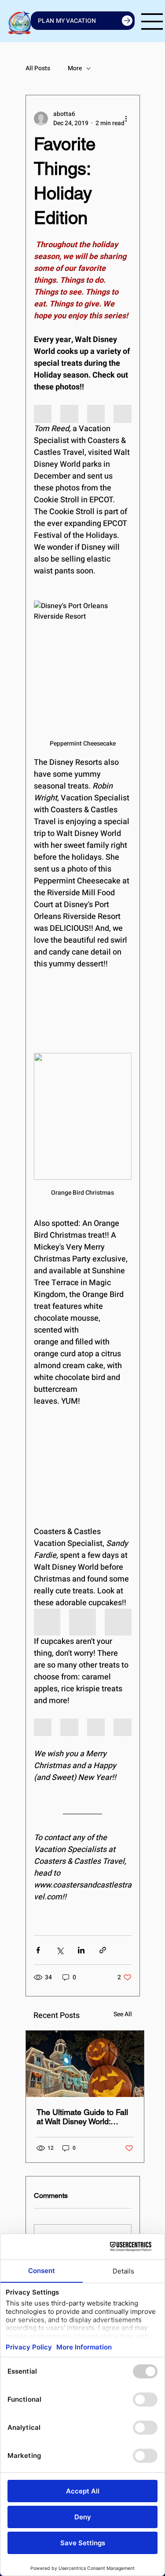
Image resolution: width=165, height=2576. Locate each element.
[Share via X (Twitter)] (60, 1950)
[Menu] (152, 22)
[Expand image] (43, 414)
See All (123, 2014)
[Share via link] (103, 1950)
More (75, 68)
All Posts (38, 68)
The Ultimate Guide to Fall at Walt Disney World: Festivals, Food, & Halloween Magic (82, 2117)
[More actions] (126, 119)
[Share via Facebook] (38, 1950)
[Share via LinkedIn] (81, 1950)
